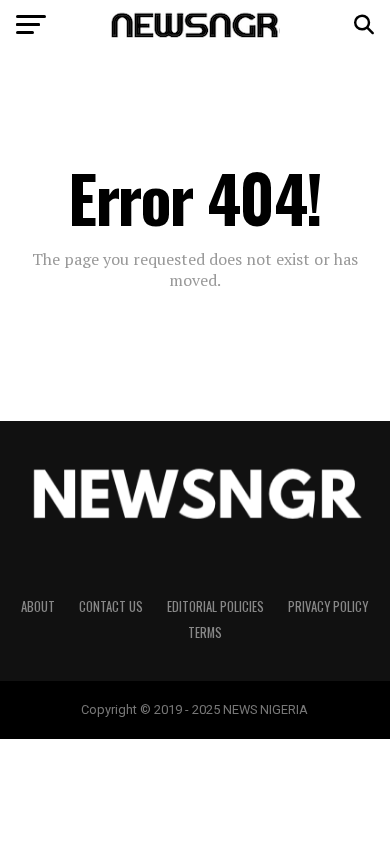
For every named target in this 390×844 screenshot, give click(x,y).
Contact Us (111, 606)
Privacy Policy (328, 606)
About (38, 606)
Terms (205, 632)
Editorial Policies (215, 606)
